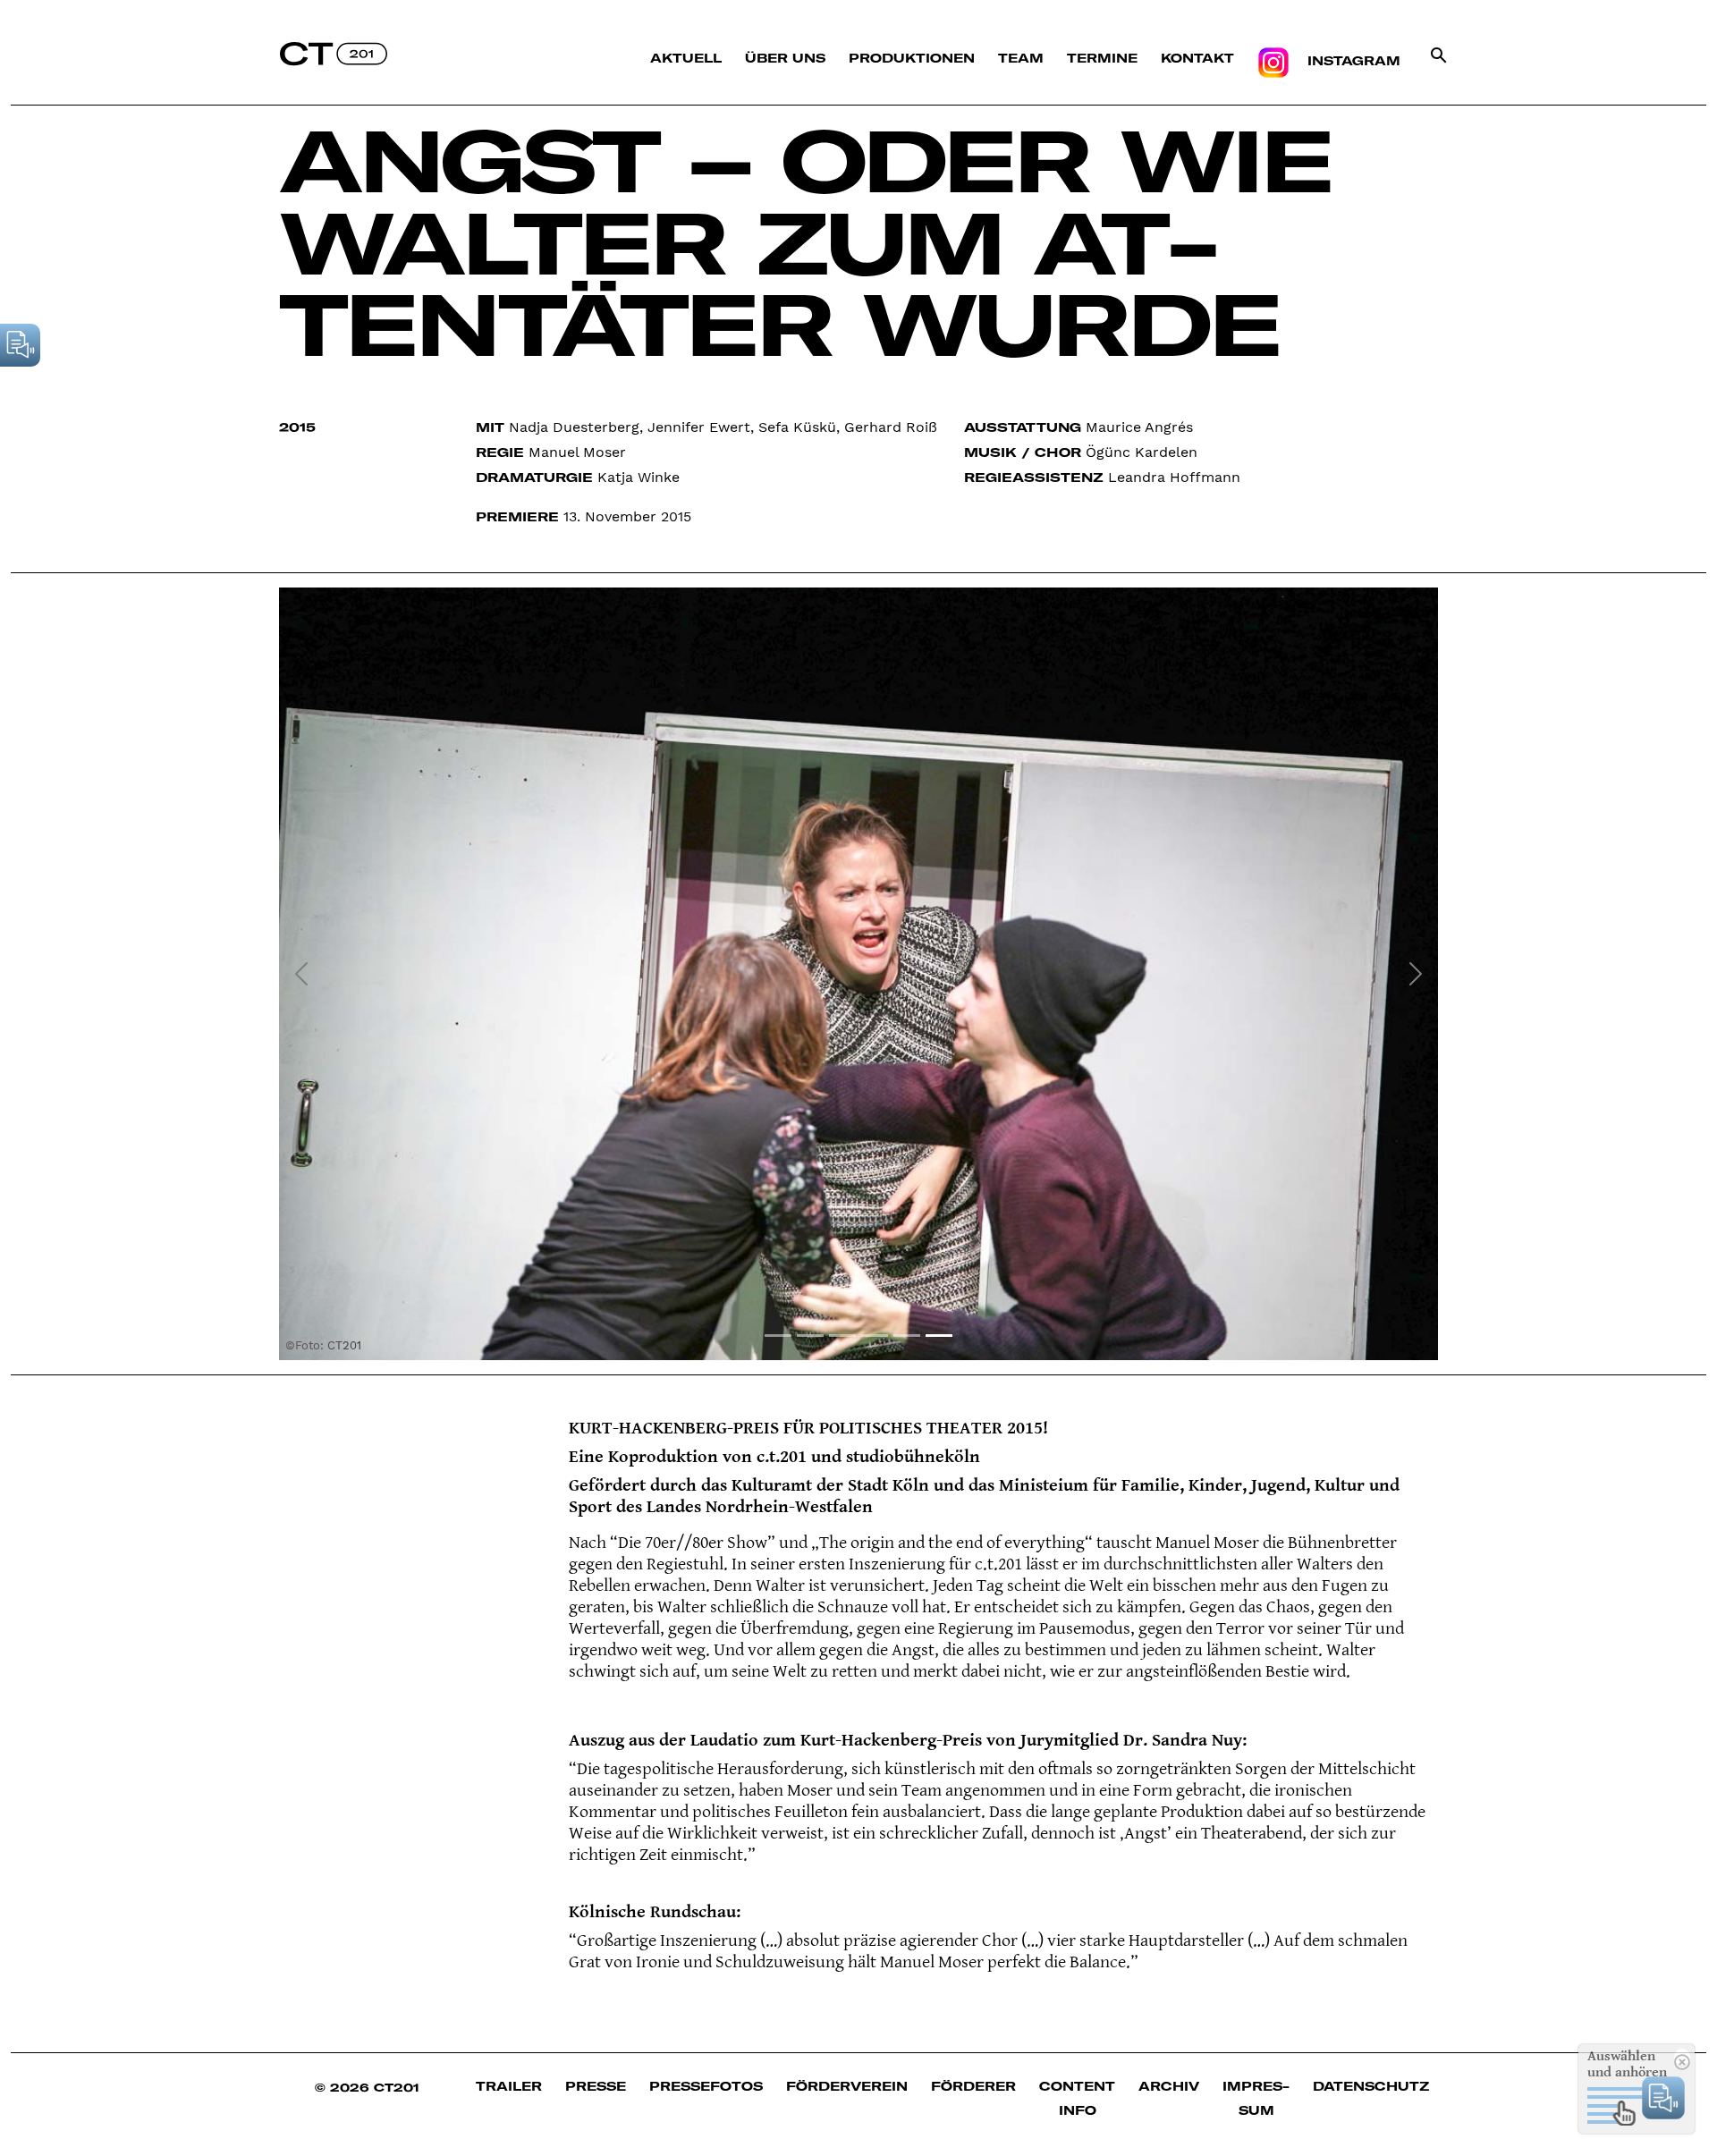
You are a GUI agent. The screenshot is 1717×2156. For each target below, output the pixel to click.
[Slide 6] (939, 1336)
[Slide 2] (810, 1336)
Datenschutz (1371, 2086)
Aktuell (686, 58)
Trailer (509, 2086)
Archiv (1169, 2086)
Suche (1439, 71)
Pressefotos (706, 2086)
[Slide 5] (907, 1336)
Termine (1102, 58)
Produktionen (912, 58)
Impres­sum (1256, 2098)
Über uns (785, 58)
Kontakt (1197, 58)
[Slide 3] (842, 1336)
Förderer (973, 2086)
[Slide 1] (778, 1336)
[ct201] (334, 53)
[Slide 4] (875, 1336)
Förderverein (847, 2086)
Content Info (1077, 2098)
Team (1021, 58)
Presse (596, 2086)
